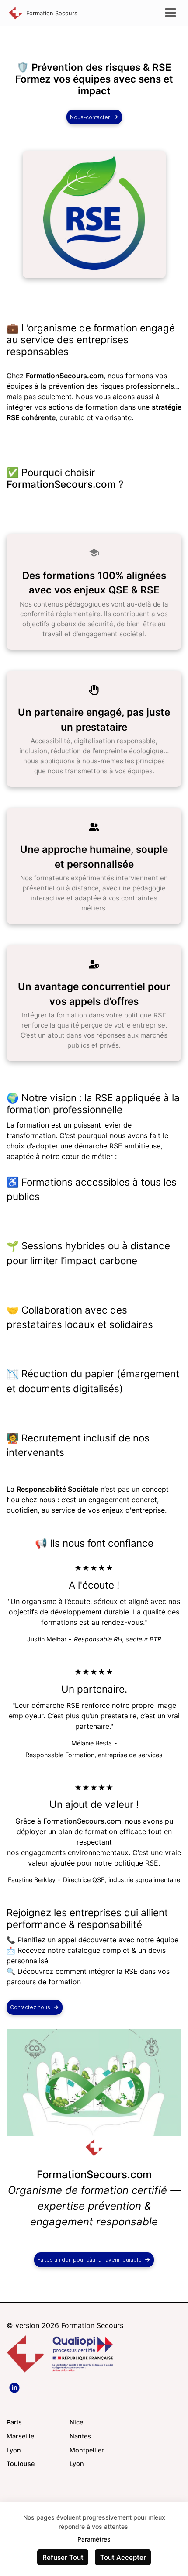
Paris (14, 2422)
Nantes (80, 2436)
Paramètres (94, 2539)
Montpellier (87, 2450)
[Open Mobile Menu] (171, 13)
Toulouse (21, 2464)
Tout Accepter (123, 2557)
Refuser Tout (63, 2557)
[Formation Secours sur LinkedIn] (15, 2388)
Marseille (20, 2436)
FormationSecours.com (61, 484)
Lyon (14, 2450)
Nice (76, 2422)
